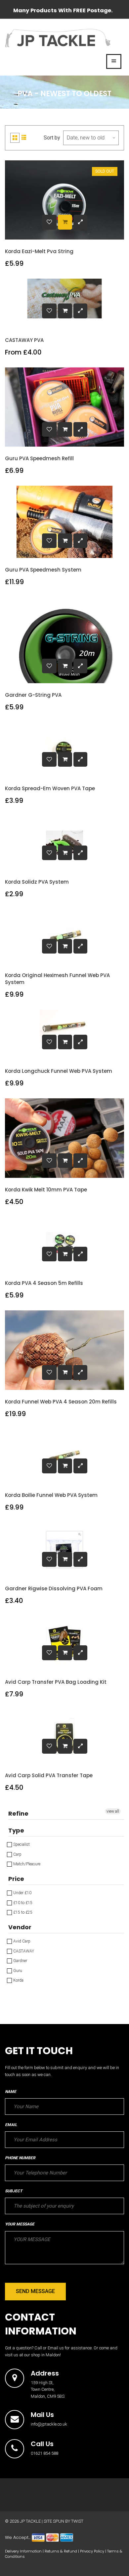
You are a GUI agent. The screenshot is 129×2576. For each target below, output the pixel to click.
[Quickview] (80, 222)
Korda (18, 1980)
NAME (11, 2092)
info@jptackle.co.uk (49, 2424)
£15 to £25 (22, 1912)
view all (113, 1811)
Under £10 (22, 1893)
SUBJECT (14, 2191)
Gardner (20, 1961)
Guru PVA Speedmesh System (43, 570)
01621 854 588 (44, 2453)
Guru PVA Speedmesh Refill (39, 458)
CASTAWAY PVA (24, 340)
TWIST (77, 2521)
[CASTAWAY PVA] (65, 311)
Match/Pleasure (26, 1864)
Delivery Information (23, 2551)
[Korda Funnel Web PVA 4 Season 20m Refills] (65, 1372)
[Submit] (65, 222)
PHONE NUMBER (20, 2158)
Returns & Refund (61, 2551)
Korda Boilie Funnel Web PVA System (51, 1495)
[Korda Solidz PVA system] (65, 853)
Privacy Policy (92, 2551)
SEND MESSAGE (35, 2291)
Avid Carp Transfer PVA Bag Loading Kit (56, 1682)
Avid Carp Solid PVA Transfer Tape (49, 1775)
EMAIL (11, 2125)
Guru (17, 1971)
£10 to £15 (22, 1903)
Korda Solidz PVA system (37, 882)
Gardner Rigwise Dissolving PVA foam (54, 1589)
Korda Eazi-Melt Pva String (39, 251)
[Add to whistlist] (49, 222)
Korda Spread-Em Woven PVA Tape (50, 788)
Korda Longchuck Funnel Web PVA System (59, 1071)
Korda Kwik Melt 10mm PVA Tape (46, 1190)
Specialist (21, 1844)
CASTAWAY (23, 1951)
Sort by (52, 138)
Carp (17, 1854)
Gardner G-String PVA (33, 695)
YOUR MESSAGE (20, 2224)
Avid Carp (21, 1941)
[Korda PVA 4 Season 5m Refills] (65, 1254)
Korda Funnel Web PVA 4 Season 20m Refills (61, 1402)
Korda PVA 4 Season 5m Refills (44, 1283)
